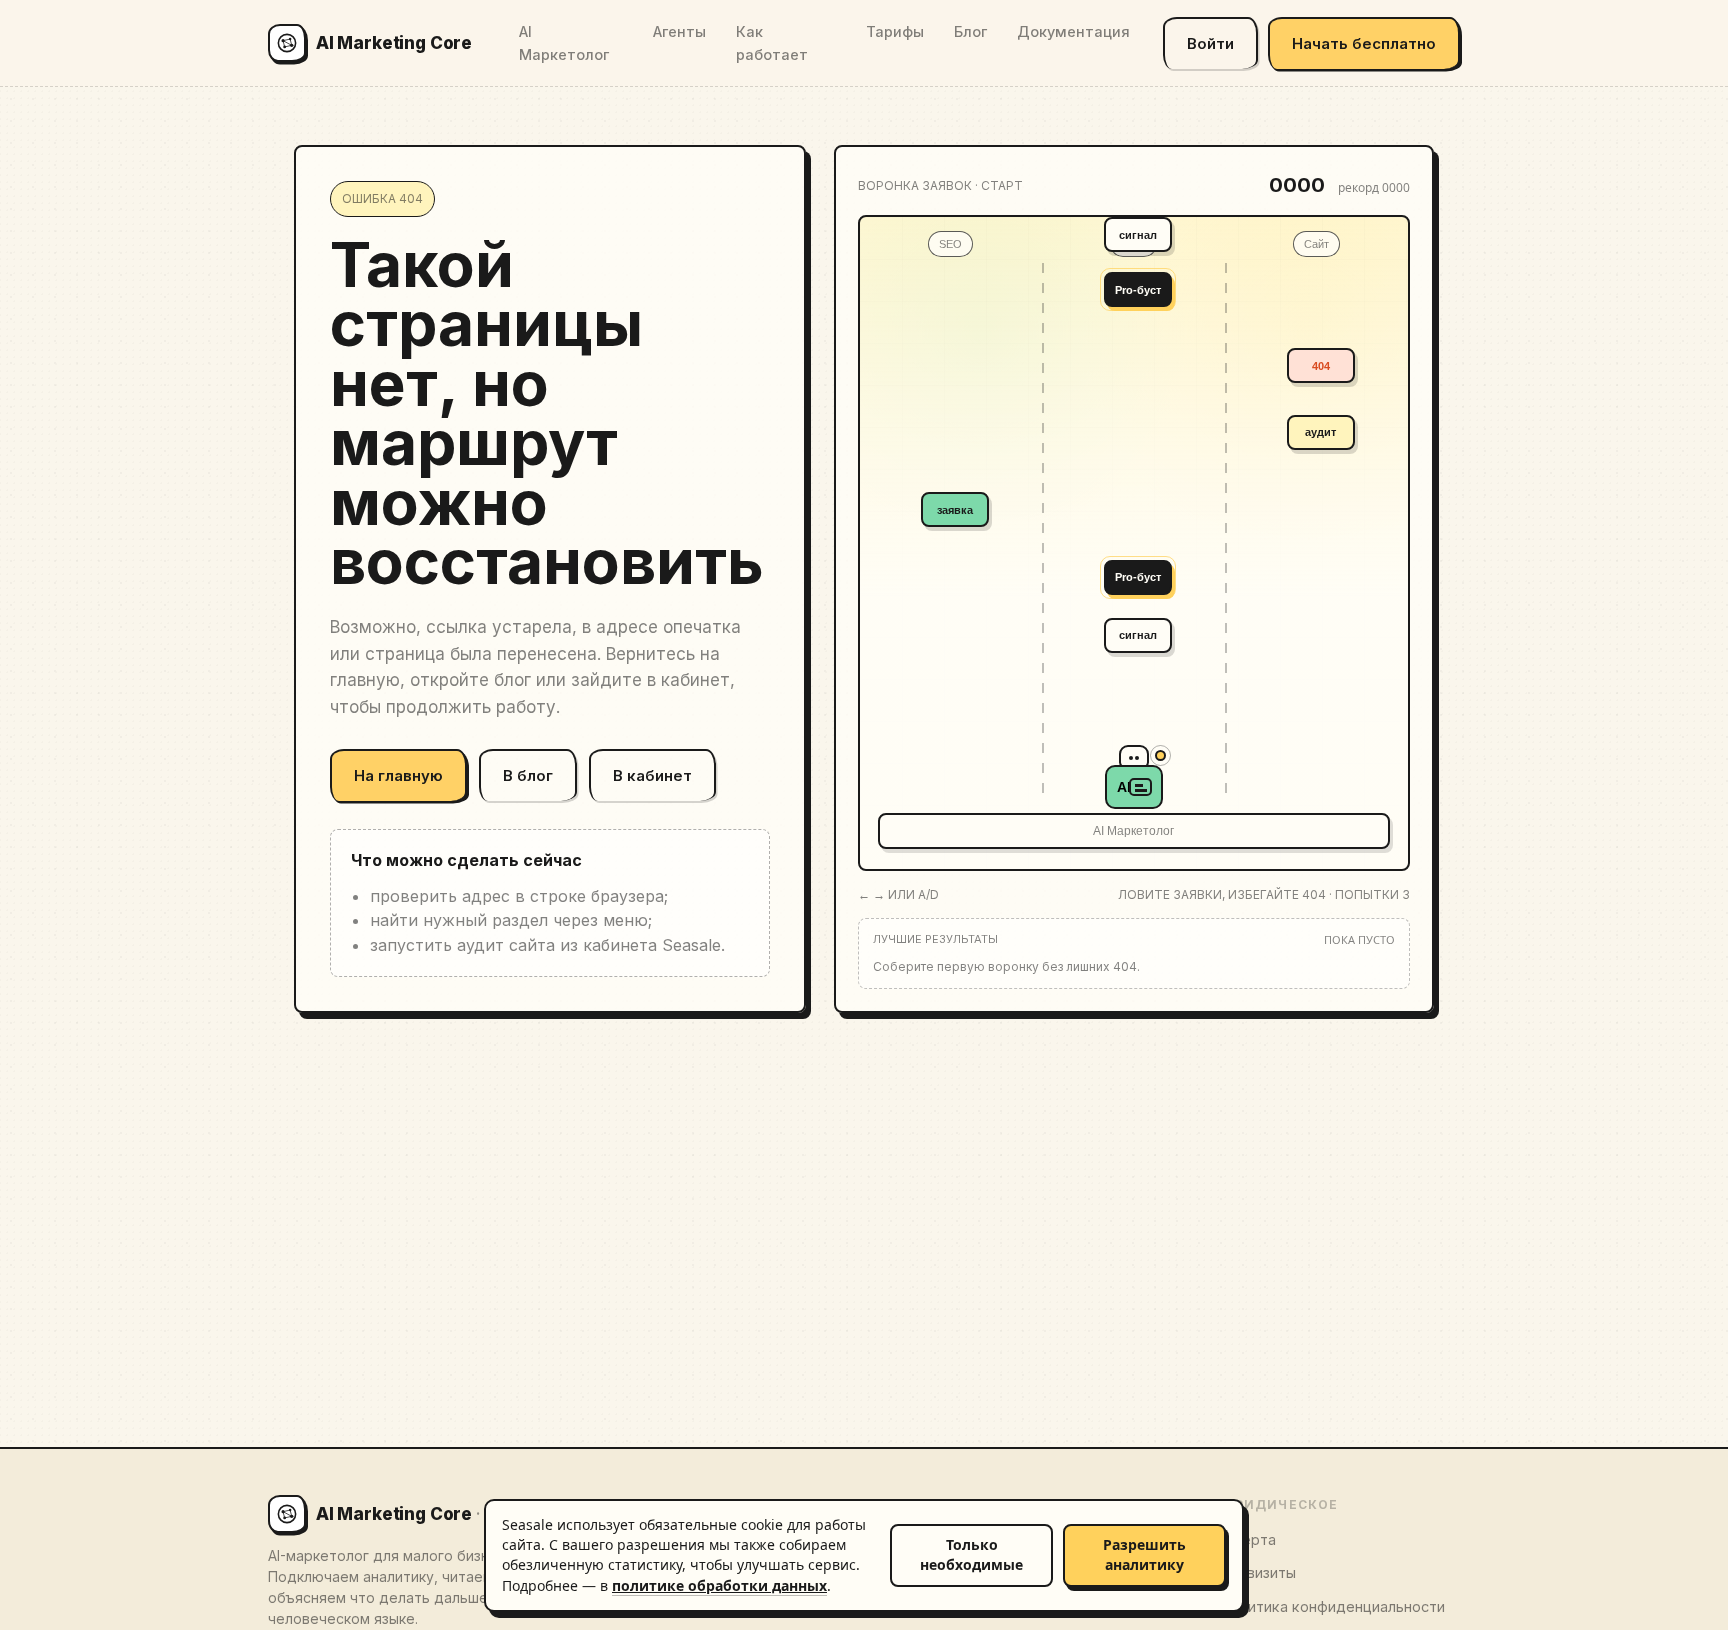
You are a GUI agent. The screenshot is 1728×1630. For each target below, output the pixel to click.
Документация (1073, 31)
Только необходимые (971, 1554)
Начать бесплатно (1364, 43)
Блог (970, 31)
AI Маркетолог (564, 43)
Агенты (679, 31)
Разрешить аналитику (1144, 1554)
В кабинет (652, 775)
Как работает (772, 43)
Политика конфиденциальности (1332, 1606)
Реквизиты (1258, 1572)
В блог (528, 775)
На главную (398, 775)
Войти (1210, 43)
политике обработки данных (719, 1585)
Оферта (1248, 1539)
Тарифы (895, 31)
